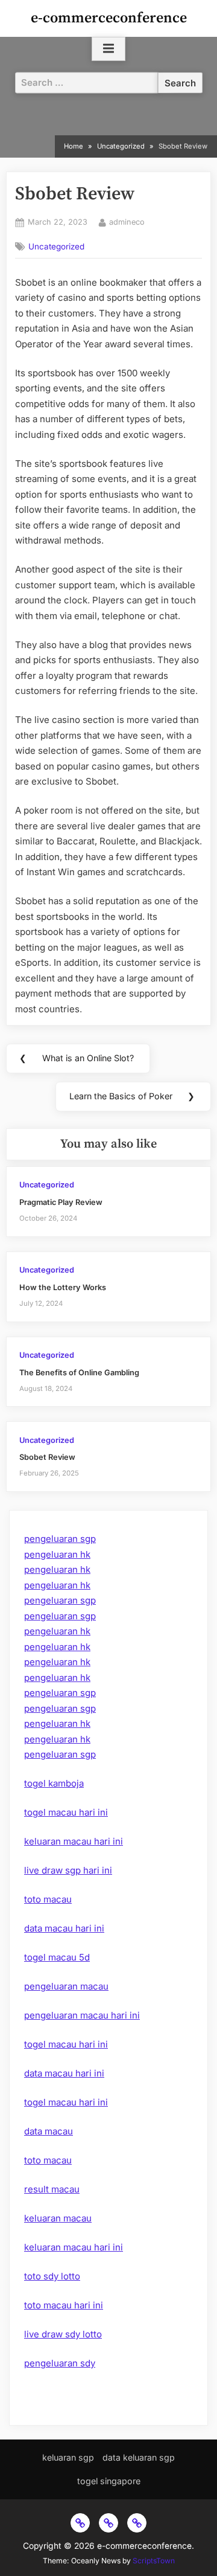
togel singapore (109, 2481)
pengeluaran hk (57, 1554)
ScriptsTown (154, 2561)
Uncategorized (56, 246)
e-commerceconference (109, 18)
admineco (127, 222)
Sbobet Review (47, 1457)
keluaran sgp (68, 2457)
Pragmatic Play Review (61, 1202)
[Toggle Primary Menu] (108, 49)
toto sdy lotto (52, 2276)
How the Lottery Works (63, 1287)
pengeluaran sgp (60, 1539)
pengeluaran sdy (60, 2363)
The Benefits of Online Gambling (79, 1373)
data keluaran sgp (139, 2457)
